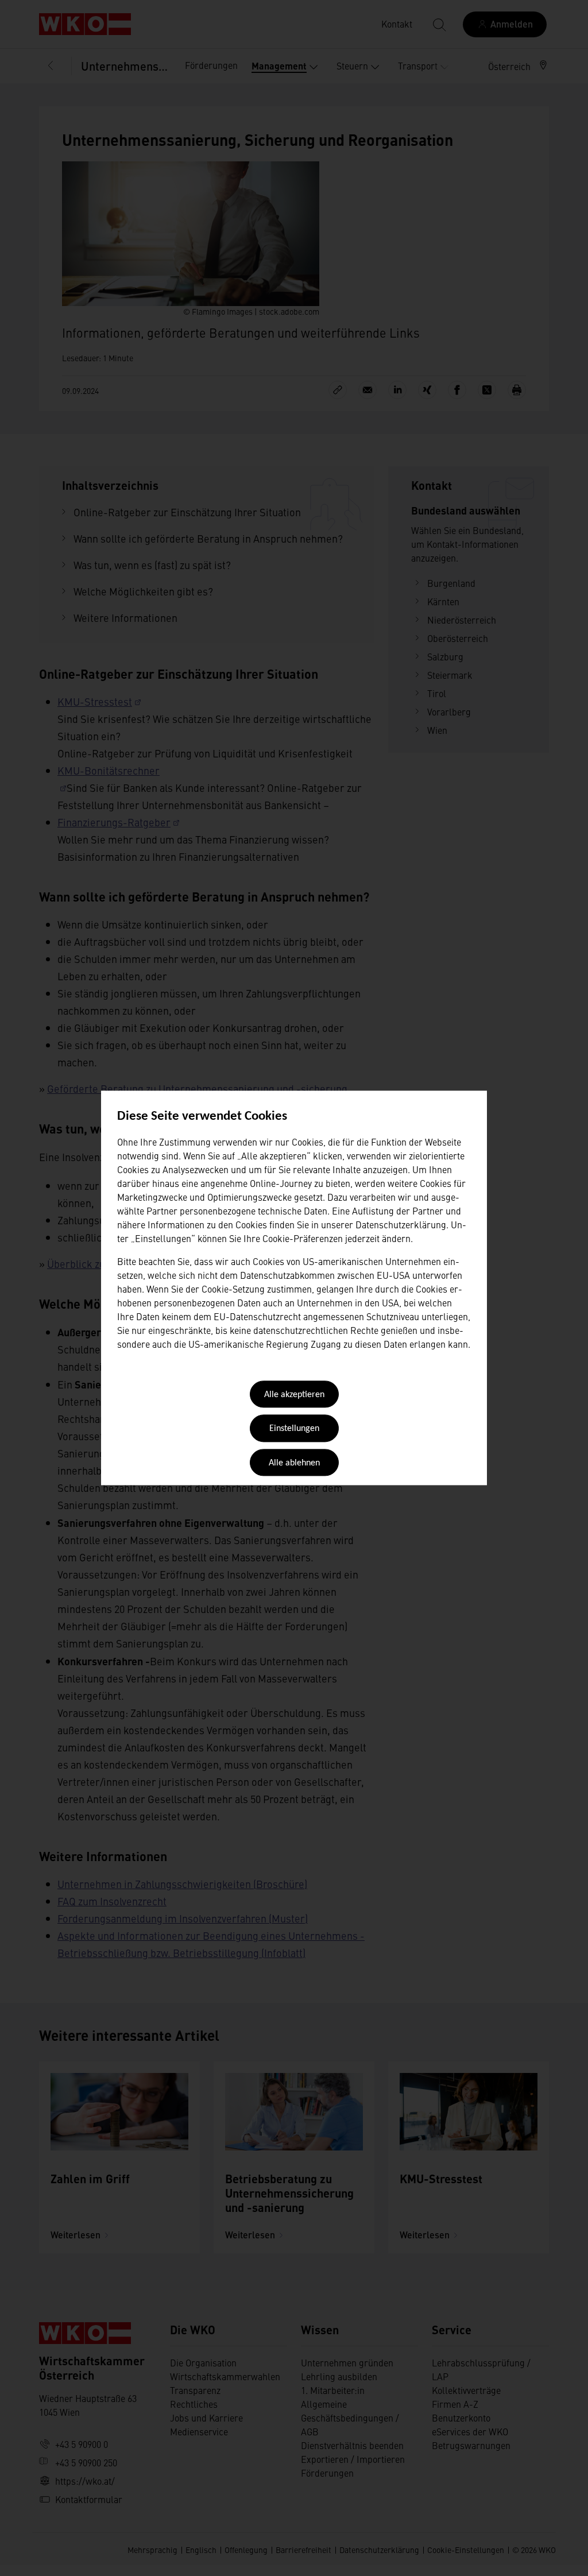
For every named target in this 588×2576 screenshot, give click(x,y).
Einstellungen (294, 1429)
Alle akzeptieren (294, 1395)
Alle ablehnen (294, 1463)
